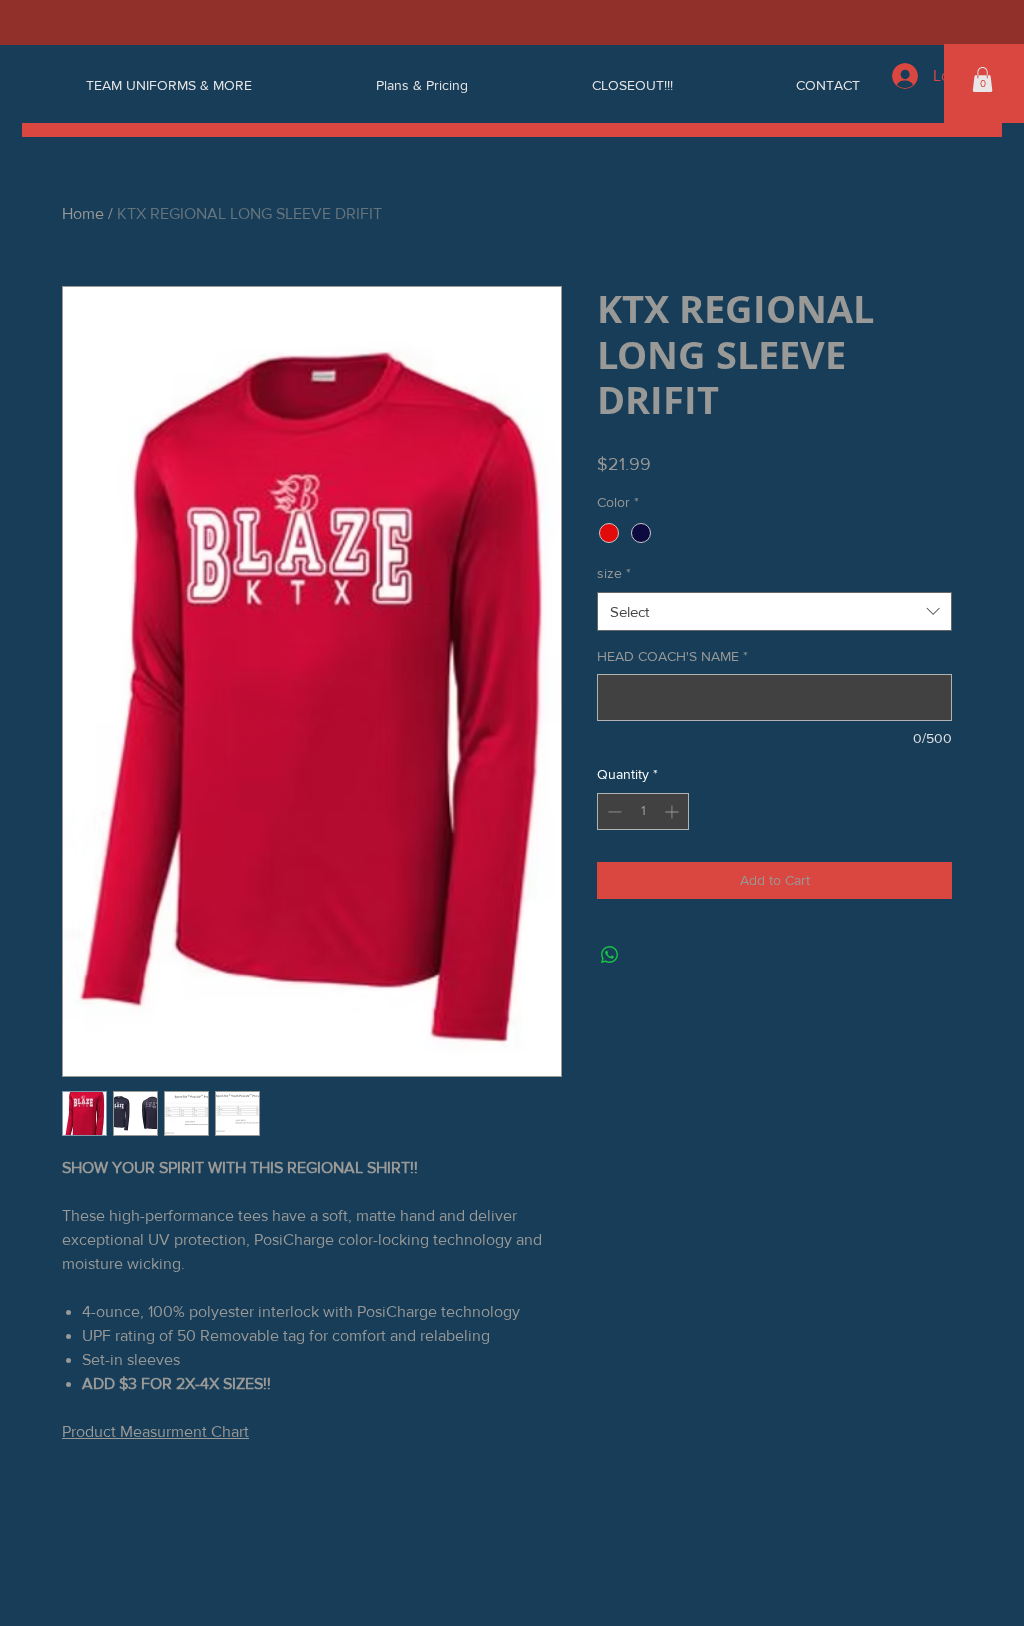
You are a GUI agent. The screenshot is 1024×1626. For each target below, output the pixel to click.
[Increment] (673, 811)
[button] (982, 79)
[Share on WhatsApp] (610, 955)
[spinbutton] (643, 811)
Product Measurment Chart (155, 1431)
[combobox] (774, 611)
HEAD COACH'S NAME (672, 656)
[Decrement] (612, 811)
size (614, 573)
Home (83, 213)
